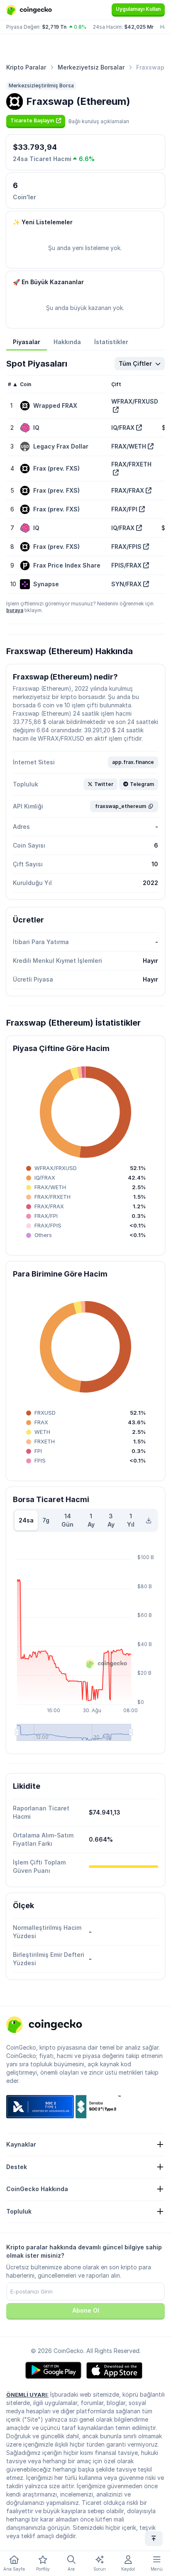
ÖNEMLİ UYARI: (27, 2395)
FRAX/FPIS (126, 547)
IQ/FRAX (123, 428)
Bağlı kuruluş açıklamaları (99, 121)
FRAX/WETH (129, 446)
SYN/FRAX (126, 584)
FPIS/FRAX (126, 565)
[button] (36, 121)
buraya (15, 610)
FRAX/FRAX (128, 490)
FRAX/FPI (124, 509)
